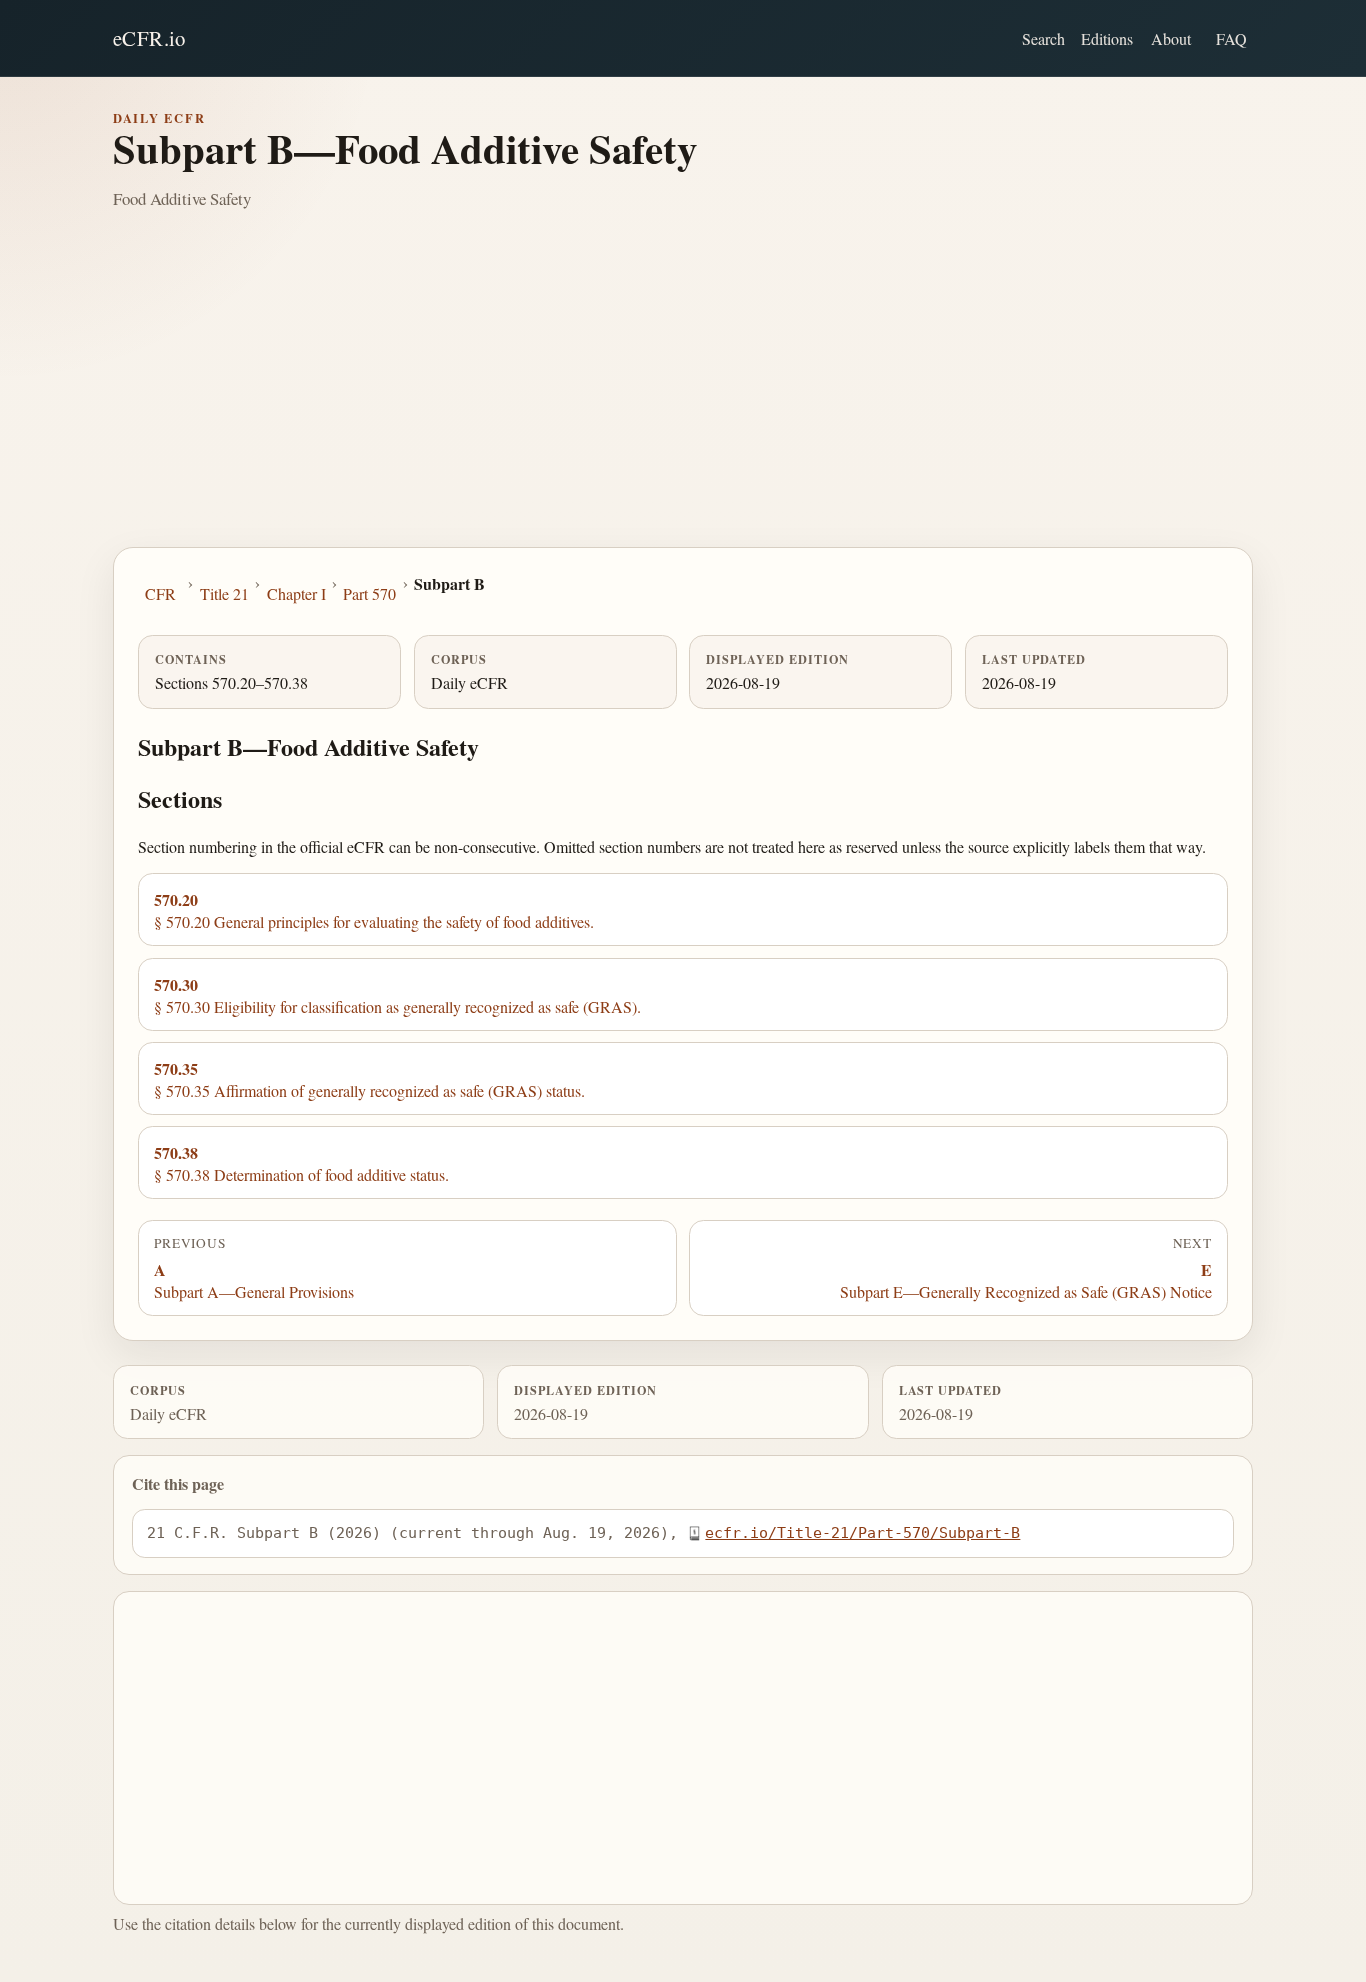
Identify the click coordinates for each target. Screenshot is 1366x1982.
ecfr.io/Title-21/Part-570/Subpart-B (862, 1532)
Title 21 (224, 593)
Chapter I (296, 593)
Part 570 (369, 593)
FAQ (1231, 38)
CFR (160, 593)
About (1171, 38)
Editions (1107, 38)
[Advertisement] (683, 397)
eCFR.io (149, 38)
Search (1043, 38)
